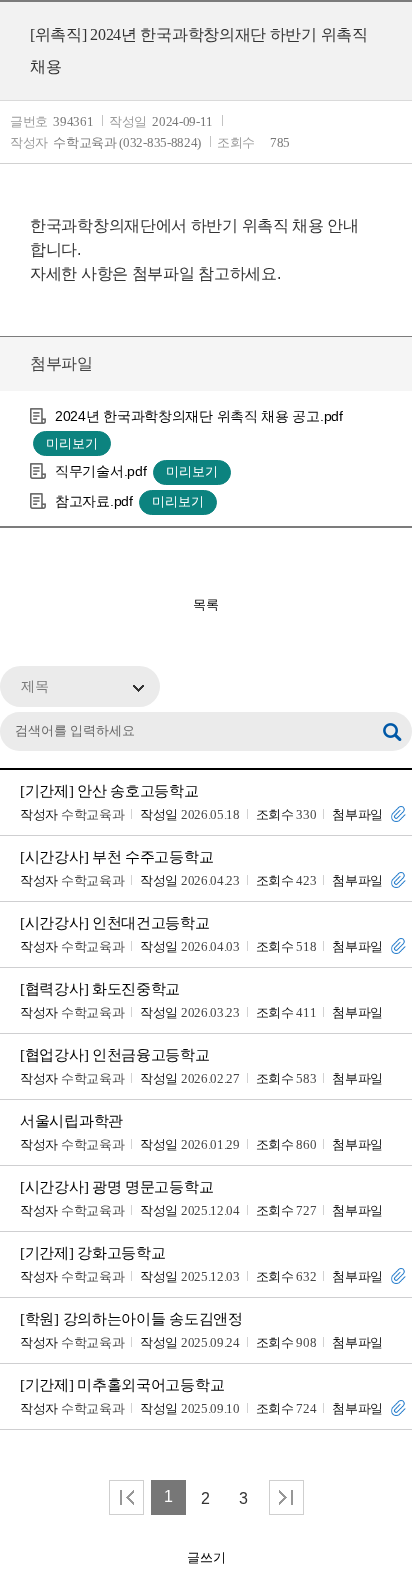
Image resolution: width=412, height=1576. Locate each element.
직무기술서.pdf (100, 471)
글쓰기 (206, 1557)
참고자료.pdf (94, 501)
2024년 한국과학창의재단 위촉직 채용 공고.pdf (199, 416)
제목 (35, 686)
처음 (126, 1497)
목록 (206, 604)
